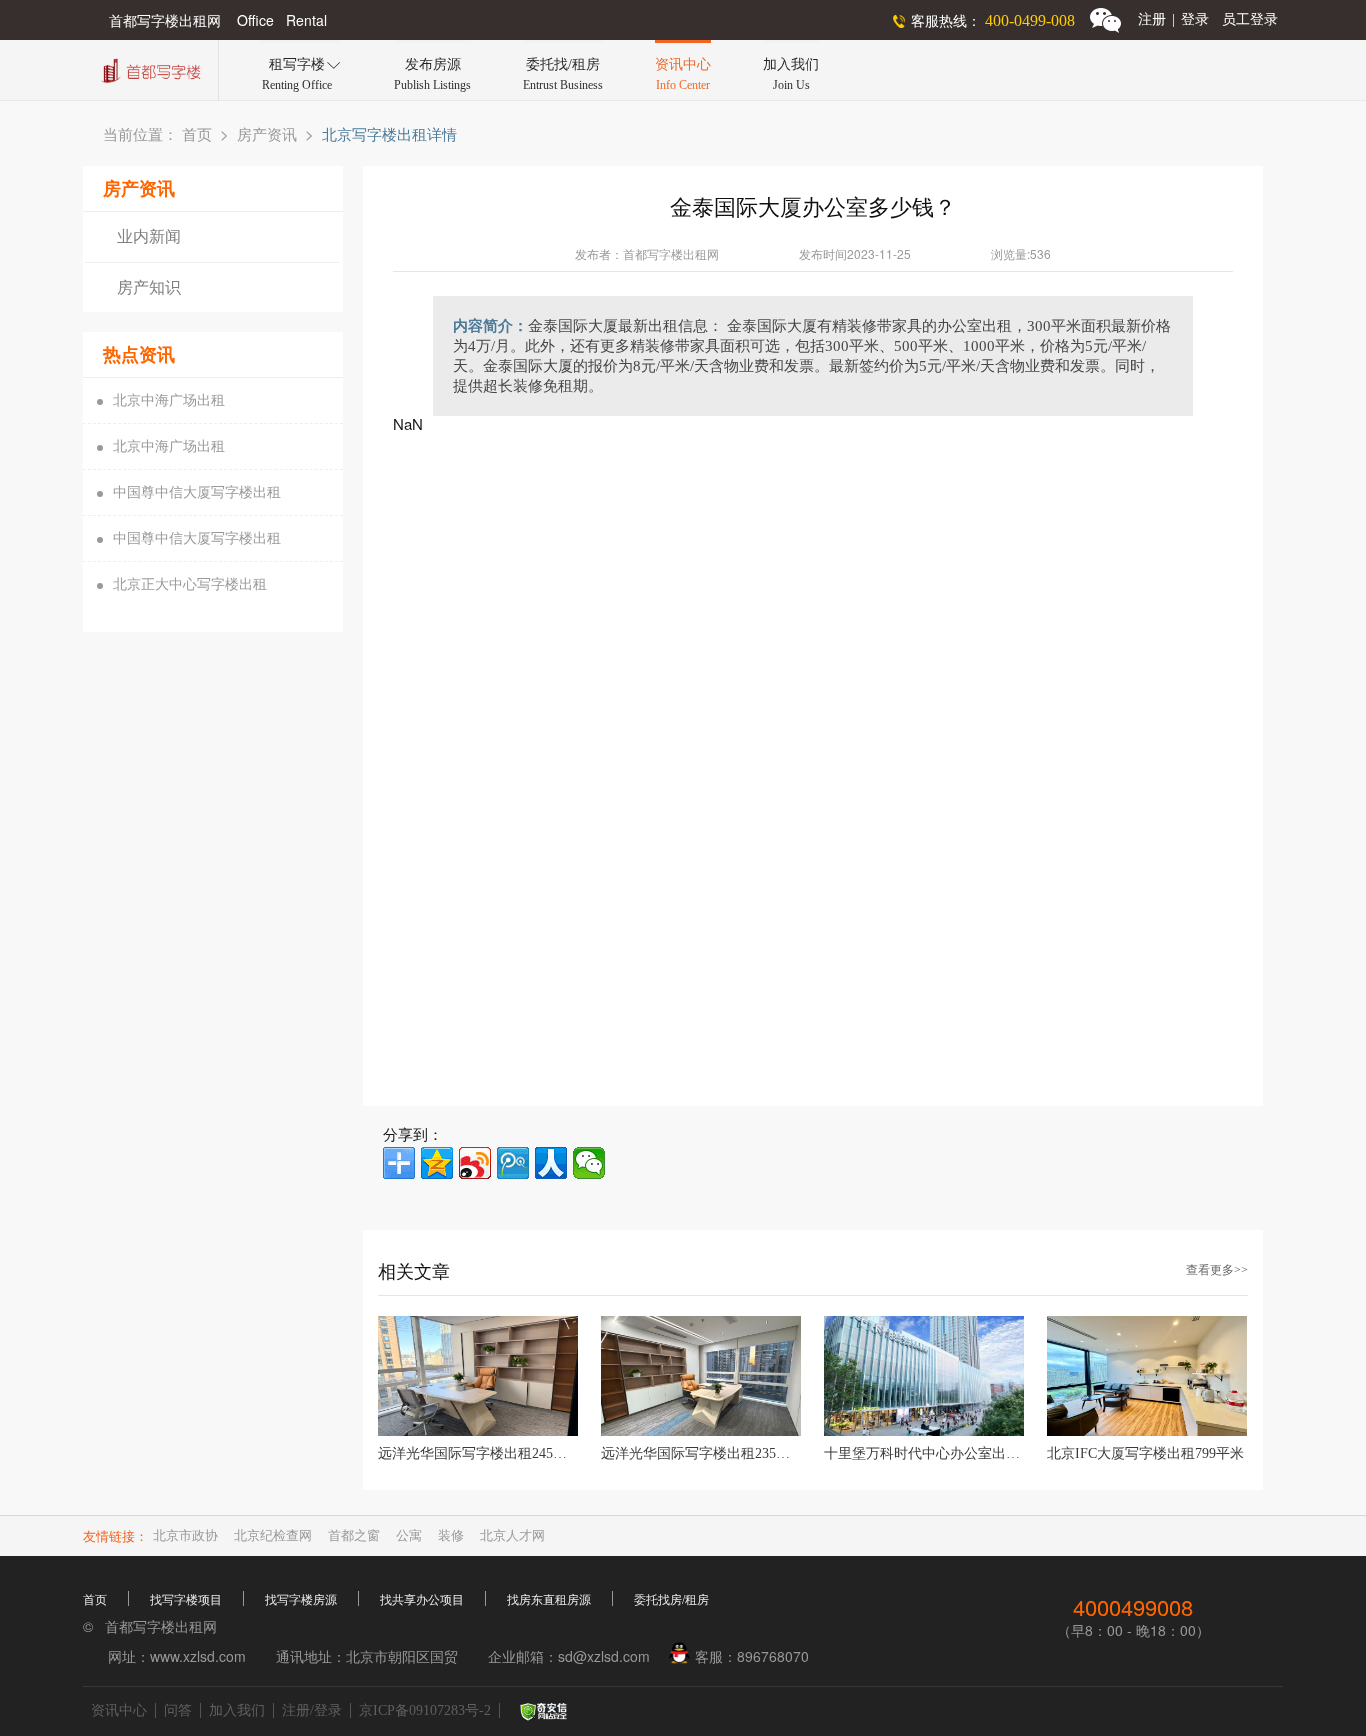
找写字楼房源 (301, 1600)
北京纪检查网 (273, 1535)
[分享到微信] (589, 1163)
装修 (451, 1535)
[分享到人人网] (551, 1163)
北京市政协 (185, 1535)
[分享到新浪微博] (475, 1163)
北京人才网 (512, 1535)
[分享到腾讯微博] (513, 1163)
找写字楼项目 (186, 1600)
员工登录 (1250, 19)
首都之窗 (354, 1535)
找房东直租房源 (549, 1600)
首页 (197, 135)
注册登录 (1173, 19)
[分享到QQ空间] (437, 1163)
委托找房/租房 (671, 1600)
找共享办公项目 (422, 1600)
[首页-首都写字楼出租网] (149, 68)
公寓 (409, 1535)
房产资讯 (267, 135)
